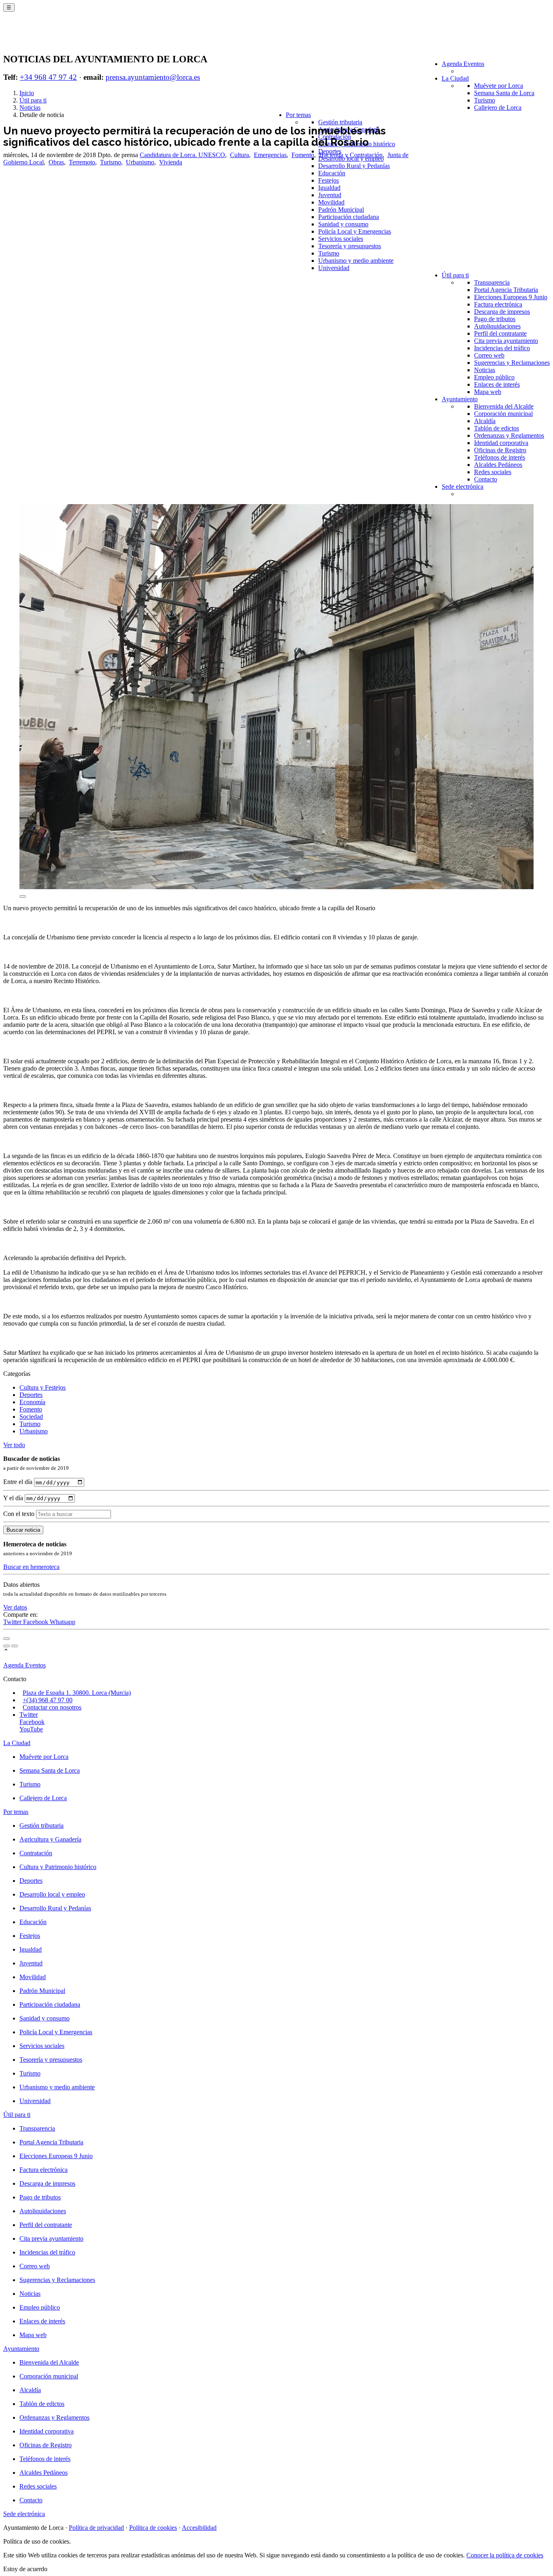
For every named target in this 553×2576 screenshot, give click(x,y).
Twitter (13, 1622)
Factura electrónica (498, 304)
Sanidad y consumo (343, 224)
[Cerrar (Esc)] (6, 1639)
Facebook (36, 1622)
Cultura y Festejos (43, 1387)
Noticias (485, 370)
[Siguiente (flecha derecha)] (15, 1646)
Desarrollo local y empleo (52, 1894)
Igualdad (329, 188)
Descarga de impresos (502, 312)
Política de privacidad (96, 2528)
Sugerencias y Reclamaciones (512, 363)
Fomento (303, 155)
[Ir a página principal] (51, 37)
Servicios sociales (341, 239)
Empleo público (494, 377)
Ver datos (15, 1607)
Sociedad (31, 1417)
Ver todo (14, 1445)
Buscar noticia (23, 1530)
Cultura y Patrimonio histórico (58, 1867)
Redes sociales (493, 472)
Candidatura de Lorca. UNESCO (182, 155)
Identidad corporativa (501, 443)
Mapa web (488, 392)
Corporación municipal (503, 414)
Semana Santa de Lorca (504, 93)
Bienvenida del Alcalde (504, 406)
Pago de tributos (495, 319)
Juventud (330, 195)
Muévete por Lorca (499, 86)
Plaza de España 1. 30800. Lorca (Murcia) (77, 1693)
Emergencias (270, 155)
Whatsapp (63, 1622)
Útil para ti (455, 275)
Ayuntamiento (460, 399)
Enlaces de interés (497, 384)
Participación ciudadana (349, 217)
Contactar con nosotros (52, 1707)
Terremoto (82, 162)
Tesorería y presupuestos (350, 246)
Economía (32, 1402)
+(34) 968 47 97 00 (48, 1700)
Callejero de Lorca (498, 108)
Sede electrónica (463, 486)
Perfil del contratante (500, 333)
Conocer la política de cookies (505, 2555)
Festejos (329, 180)
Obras (56, 162)
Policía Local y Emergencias (355, 231)
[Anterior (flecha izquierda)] (6, 1646)
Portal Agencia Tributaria (506, 290)
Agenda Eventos (463, 64)
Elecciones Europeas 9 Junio (511, 297)
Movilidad (331, 202)
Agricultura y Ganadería (50, 1839)
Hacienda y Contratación (351, 155)
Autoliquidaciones (497, 326)
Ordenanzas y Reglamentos (509, 435)
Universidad (334, 268)
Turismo (485, 100)
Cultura (239, 155)
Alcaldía (485, 421)
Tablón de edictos (497, 428)
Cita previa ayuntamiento (506, 341)
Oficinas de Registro (500, 450)
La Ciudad (455, 78)
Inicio (27, 93)
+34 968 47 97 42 (48, 77)
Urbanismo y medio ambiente (356, 261)
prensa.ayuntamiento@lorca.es (153, 77)
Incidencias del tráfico (502, 348)
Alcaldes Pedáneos (498, 465)
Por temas (298, 115)
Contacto (486, 479)
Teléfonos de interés (500, 457)
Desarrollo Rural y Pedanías (354, 166)
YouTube (31, 1729)
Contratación (36, 1853)
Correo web (489, 355)
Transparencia (492, 282)
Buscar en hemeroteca (31, 1567)
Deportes (31, 1395)
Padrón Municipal (341, 210)
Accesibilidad (199, 2528)
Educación (332, 173)
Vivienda (171, 162)
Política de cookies (153, 2528)
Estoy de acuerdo (25, 2569)
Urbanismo (140, 162)
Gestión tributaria (340, 122)
